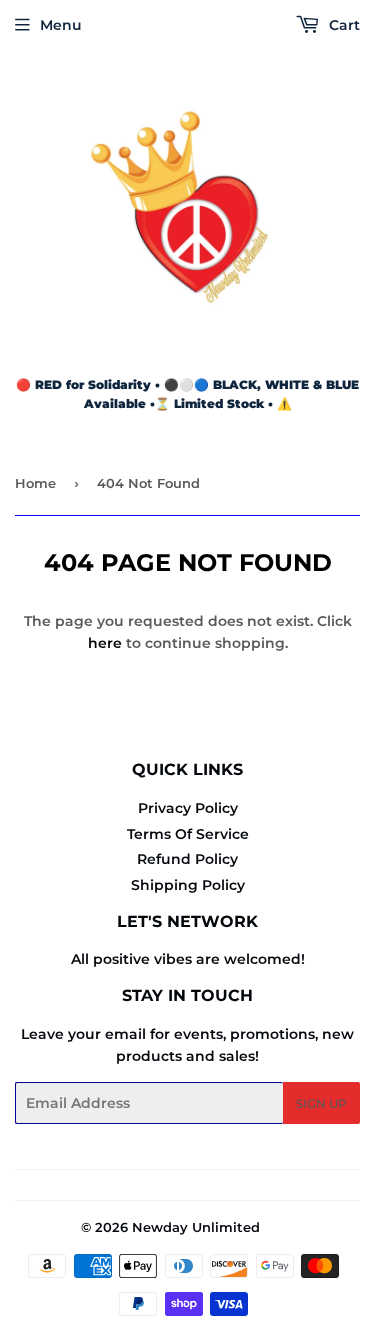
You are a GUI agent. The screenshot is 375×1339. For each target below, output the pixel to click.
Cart (342, 25)
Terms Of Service (188, 834)
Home (35, 483)
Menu (61, 25)
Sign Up (321, 1103)
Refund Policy (187, 859)
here (105, 643)
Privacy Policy (188, 808)
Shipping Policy (188, 885)
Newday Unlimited (196, 1227)
